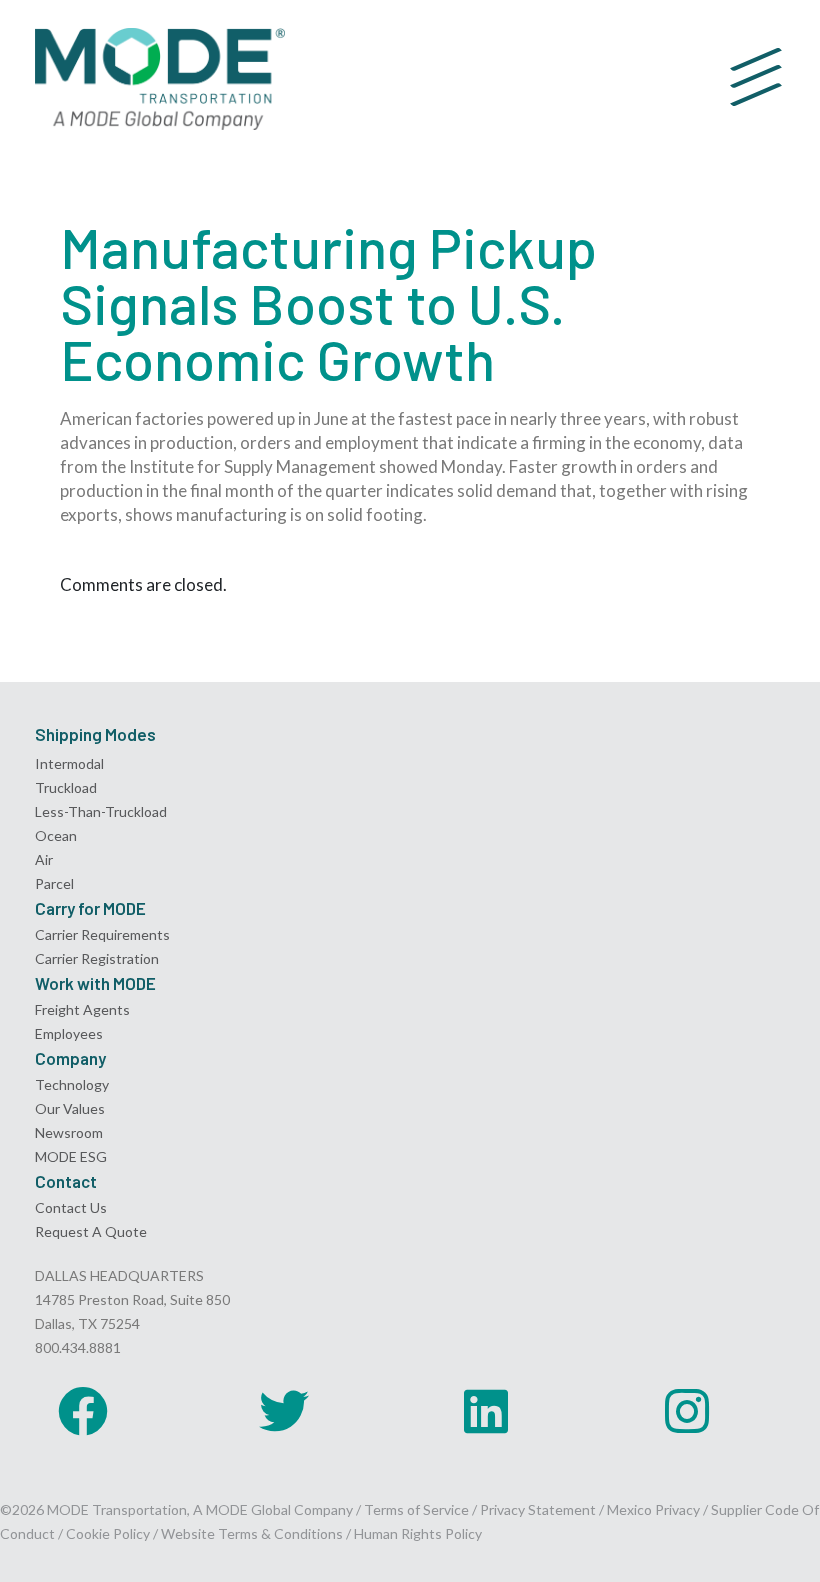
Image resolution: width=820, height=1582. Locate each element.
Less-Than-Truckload (101, 811)
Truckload (66, 787)
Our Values (70, 1108)
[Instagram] (687, 1411)
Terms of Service (416, 1509)
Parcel (54, 883)
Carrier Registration (97, 958)
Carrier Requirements (102, 934)
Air (44, 859)
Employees (69, 1033)
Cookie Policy (108, 1533)
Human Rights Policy (418, 1533)
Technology (72, 1084)
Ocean (56, 835)
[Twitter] (284, 1411)
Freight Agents (82, 1009)
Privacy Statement (539, 1509)
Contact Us (71, 1207)
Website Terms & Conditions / (257, 1533)
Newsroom (69, 1132)
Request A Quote (91, 1231)
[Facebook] (83, 1411)
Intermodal (69, 763)
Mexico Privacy (653, 1509)
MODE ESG (71, 1156)
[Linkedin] (486, 1411)
